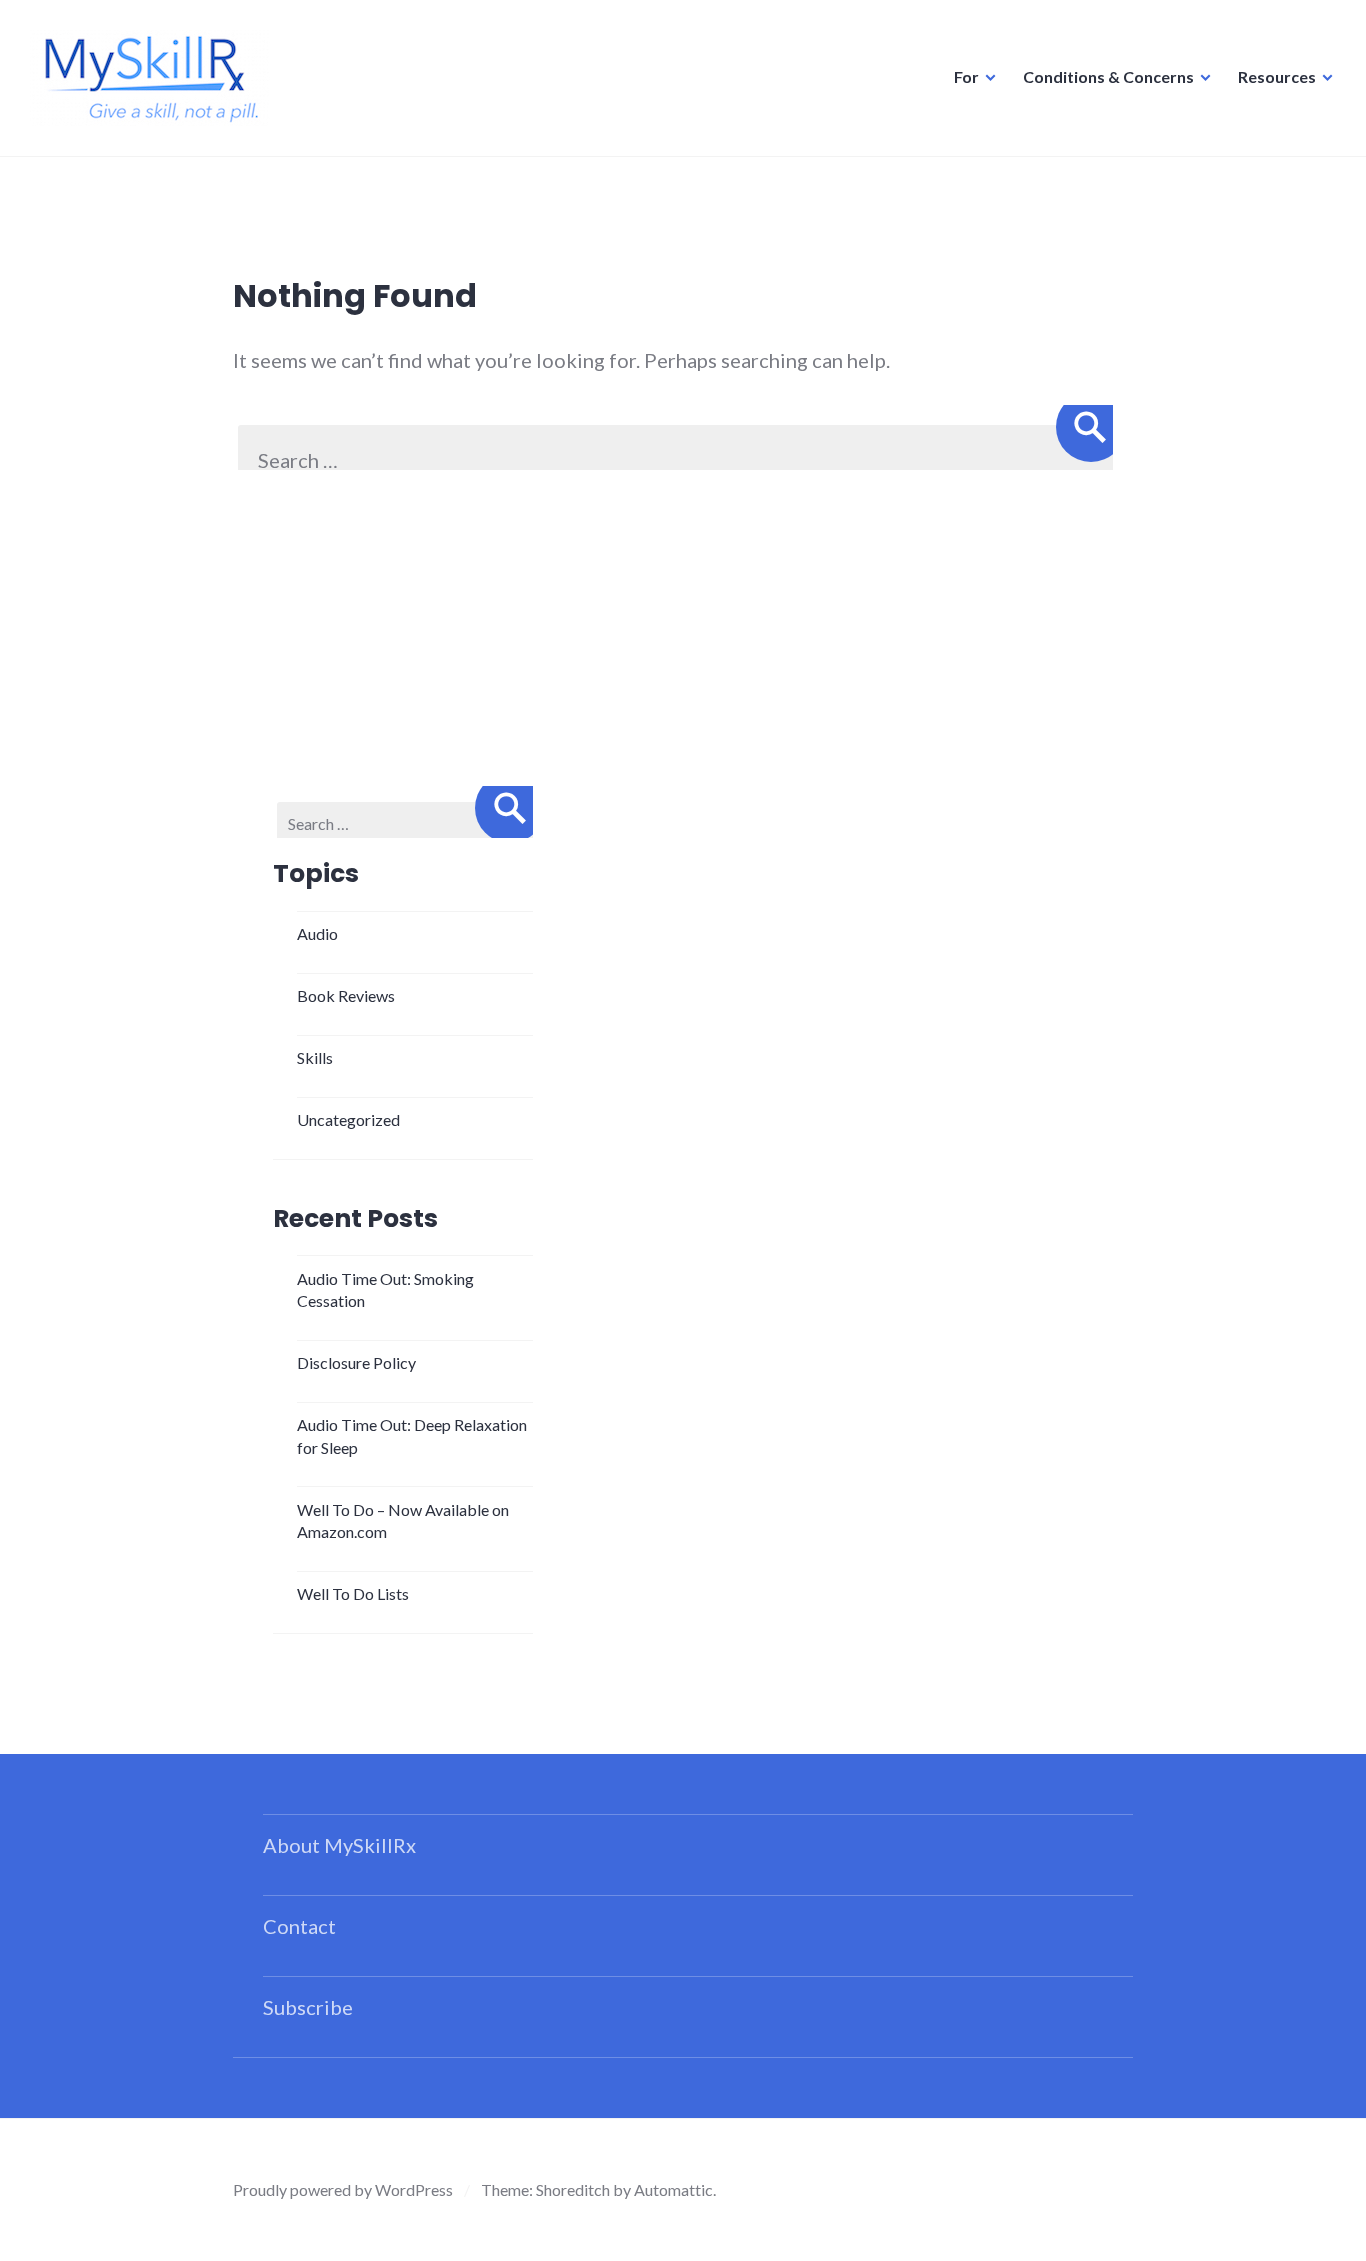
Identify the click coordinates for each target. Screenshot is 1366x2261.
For (966, 76)
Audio (317, 933)
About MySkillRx (339, 1845)
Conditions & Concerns (1108, 76)
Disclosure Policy (356, 1362)
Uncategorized (348, 1119)
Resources (1277, 76)
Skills (315, 1057)
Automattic (673, 2189)
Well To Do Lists (353, 1593)
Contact (299, 1926)
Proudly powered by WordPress (343, 2189)
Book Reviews (346, 995)
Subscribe (308, 2007)
